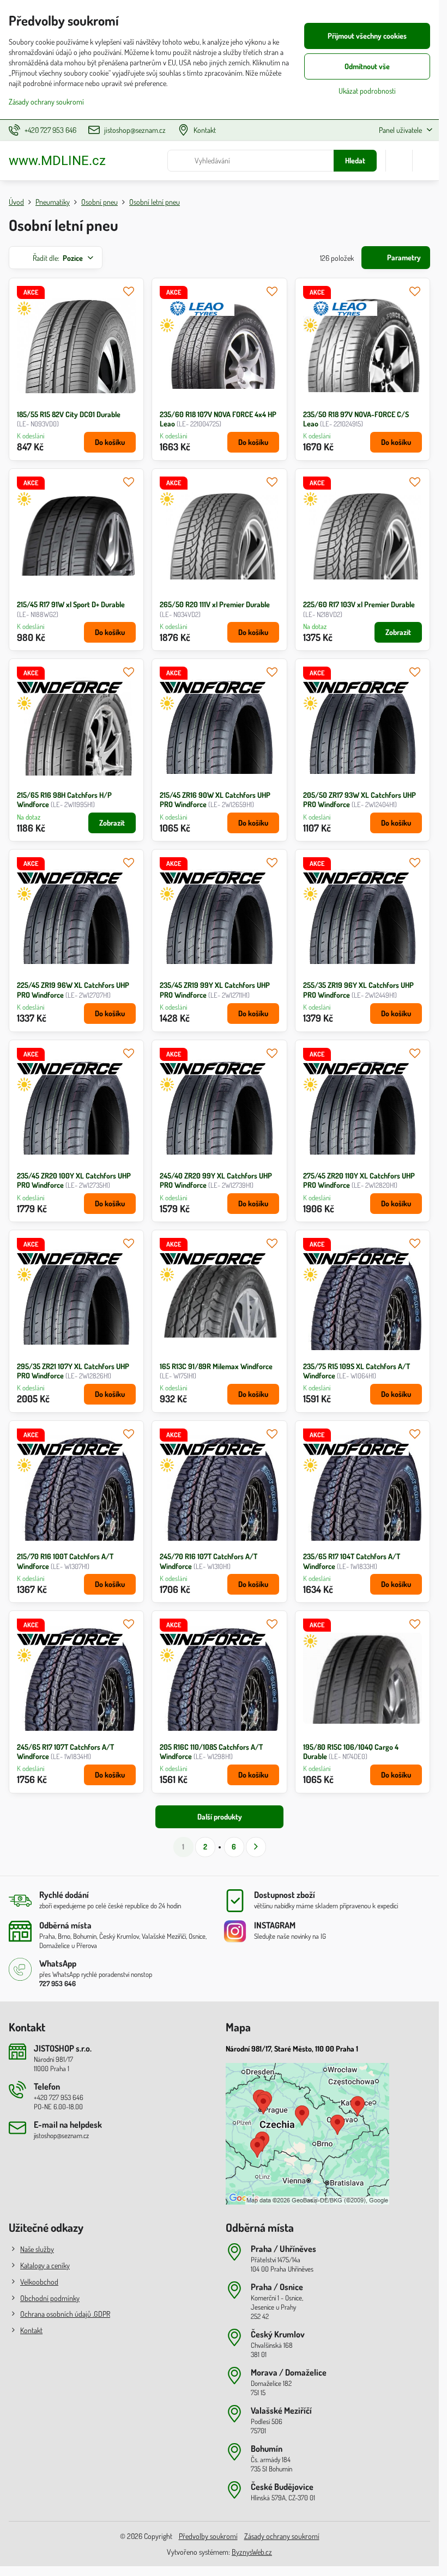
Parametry (403, 257)
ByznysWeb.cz (252, 2552)
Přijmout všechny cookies (367, 36)
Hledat (355, 160)
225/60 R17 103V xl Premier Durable (359, 604)
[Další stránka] (256, 1847)
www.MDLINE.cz (57, 161)
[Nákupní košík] (399, 161)
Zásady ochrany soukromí (282, 2536)
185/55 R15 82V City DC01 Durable (69, 414)
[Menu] (426, 161)
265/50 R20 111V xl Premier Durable (215, 604)
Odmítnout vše (367, 66)
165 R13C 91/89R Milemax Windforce (216, 1366)
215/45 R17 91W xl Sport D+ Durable (71, 604)
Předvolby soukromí (208, 2536)
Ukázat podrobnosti (367, 91)
